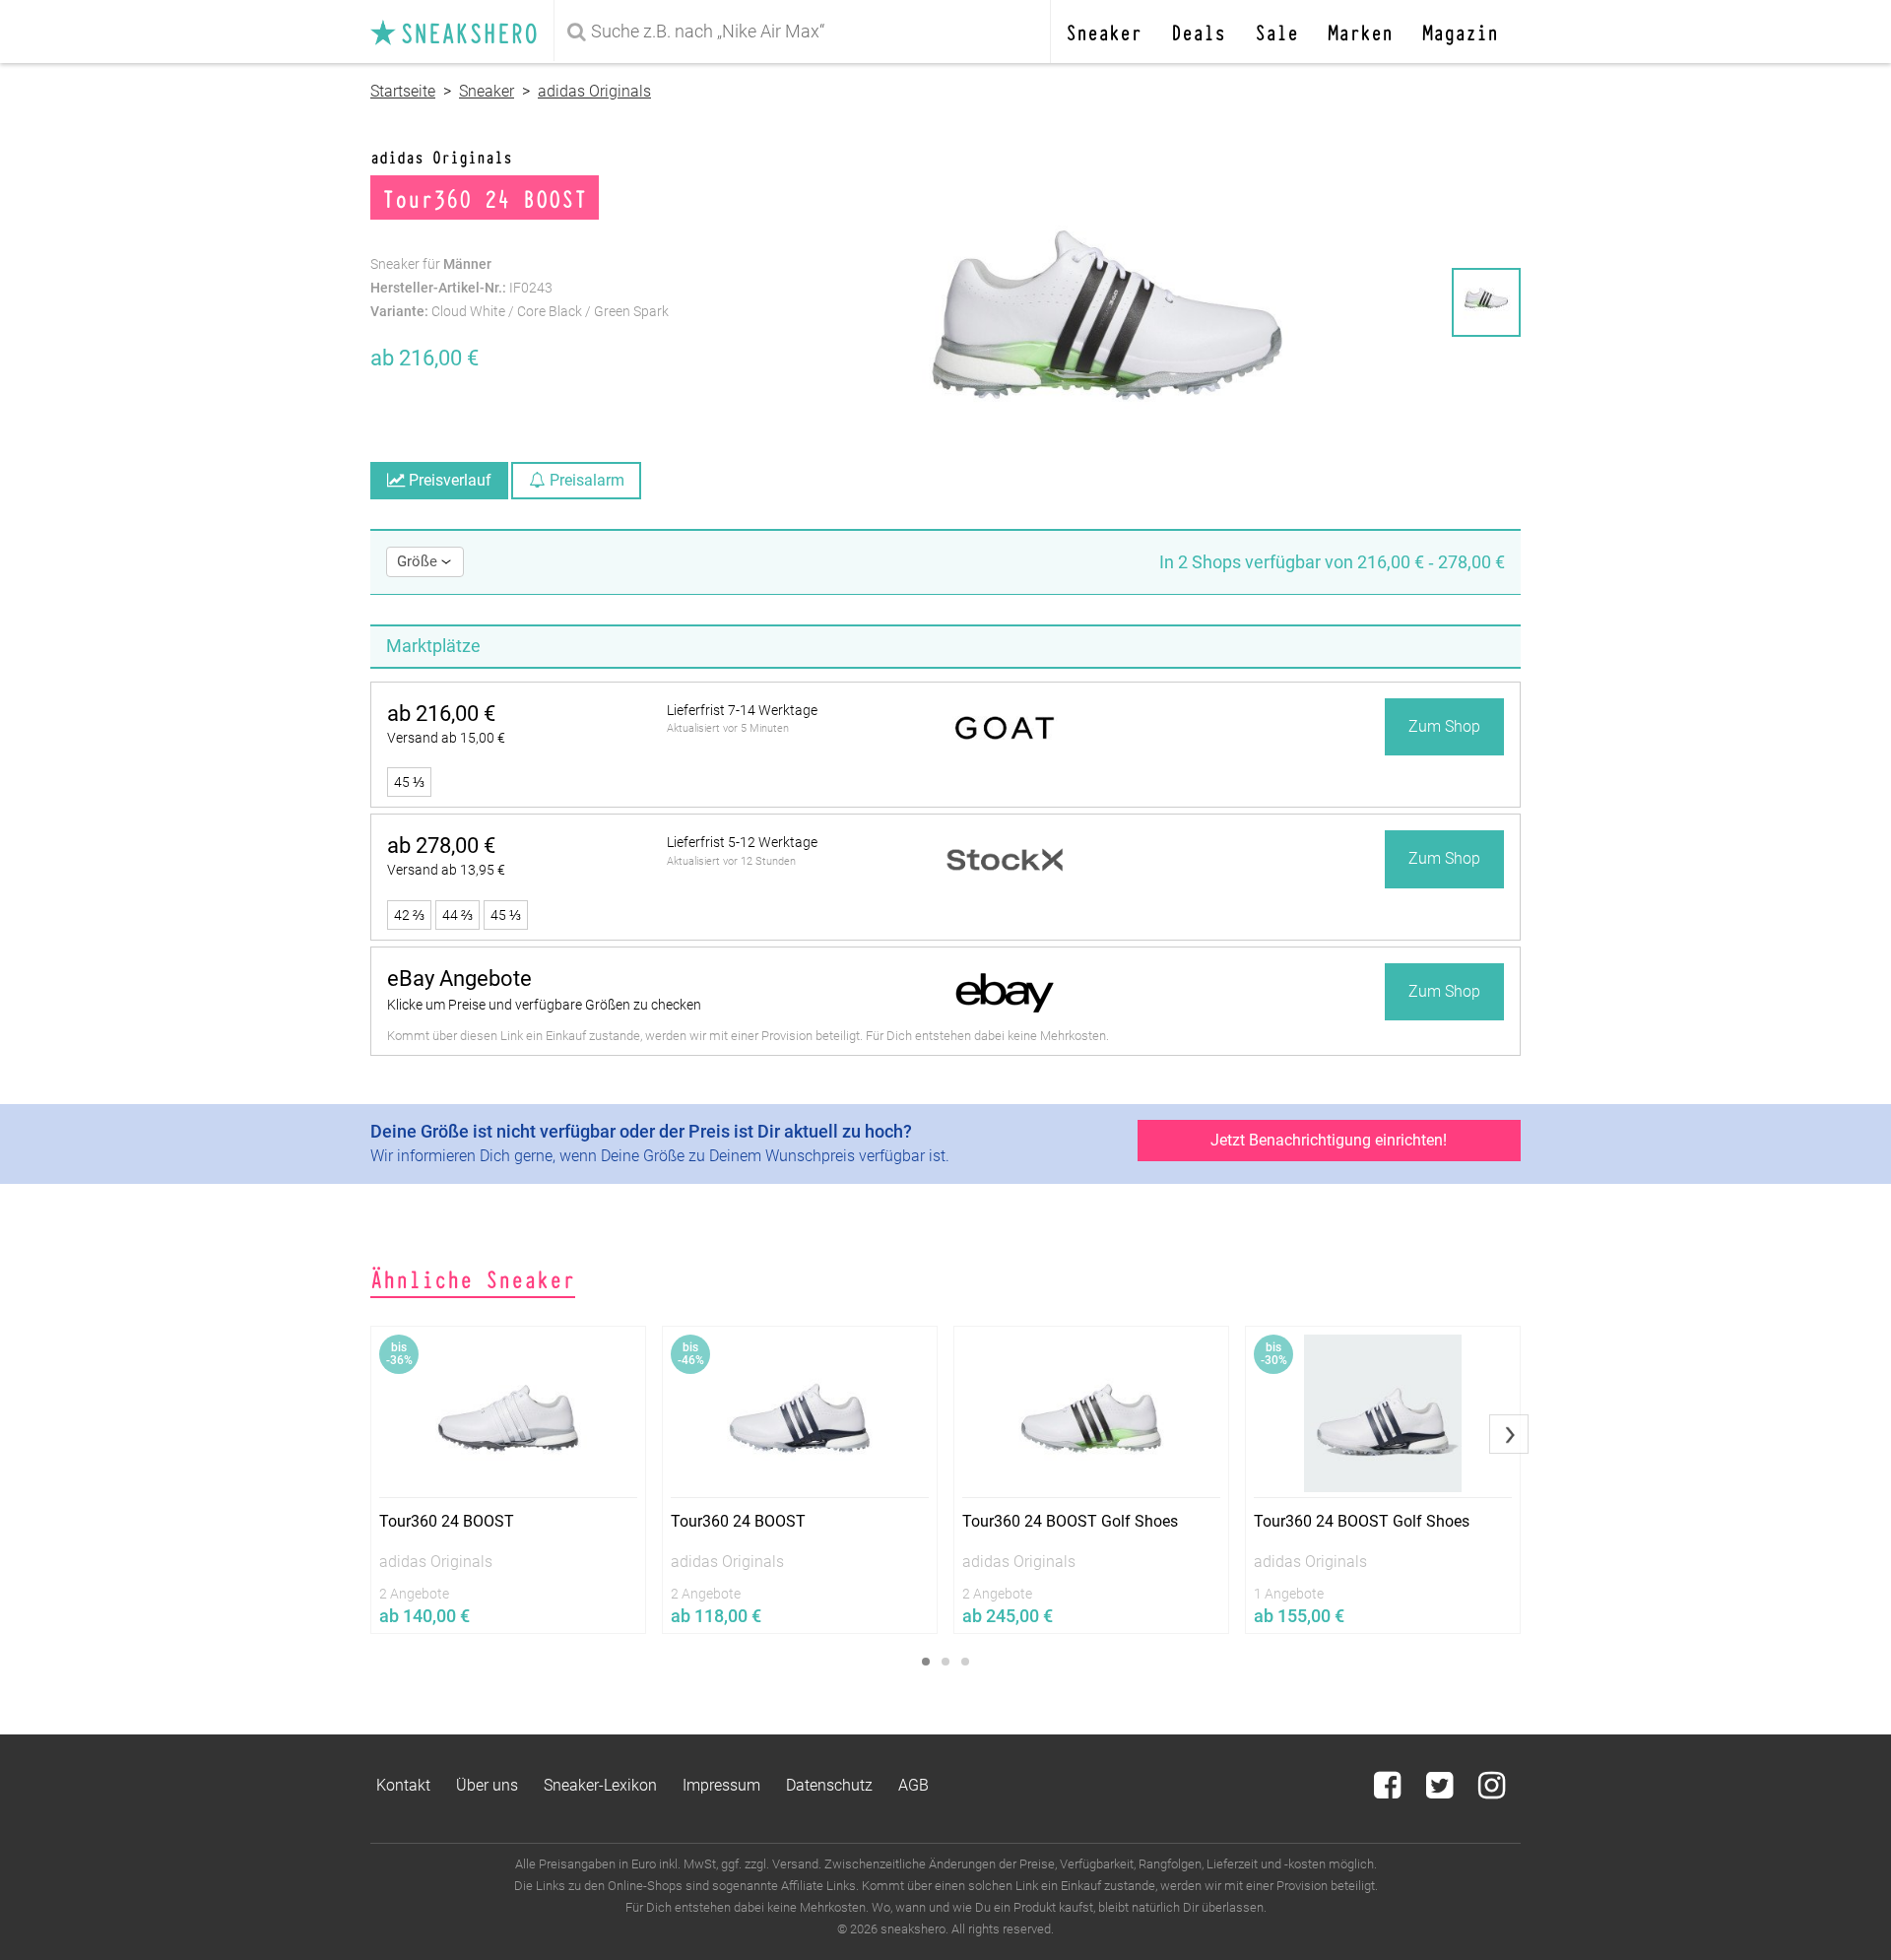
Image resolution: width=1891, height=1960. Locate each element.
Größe (419, 561)
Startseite (403, 91)
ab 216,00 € (441, 714)
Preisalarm (585, 480)
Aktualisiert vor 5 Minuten (728, 728)
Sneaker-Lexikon (600, 1785)
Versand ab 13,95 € (446, 870)
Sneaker (1104, 31)
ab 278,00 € (441, 846)
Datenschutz (829, 1785)
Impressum (721, 1785)
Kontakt (403, 1785)
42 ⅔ (409, 915)
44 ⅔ (457, 915)
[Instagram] (1492, 1791)
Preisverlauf (448, 480)
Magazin (1460, 31)
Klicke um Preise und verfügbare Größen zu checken (544, 1005)
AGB (913, 1785)
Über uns (487, 1785)
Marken (1360, 31)
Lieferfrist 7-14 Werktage (742, 710)
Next (1509, 1434)
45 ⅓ (409, 782)
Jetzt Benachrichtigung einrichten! (1329, 1140)
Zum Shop (1444, 726)
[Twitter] (1441, 1791)
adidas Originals (594, 91)
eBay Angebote (459, 979)
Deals (1198, 31)
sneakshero (462, 32)
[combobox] (806, 32)
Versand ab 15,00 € (446, 738)
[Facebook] (1389, 1791)
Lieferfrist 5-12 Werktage (742, 842)
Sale (1276, 31)
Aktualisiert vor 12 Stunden (731, 861)
